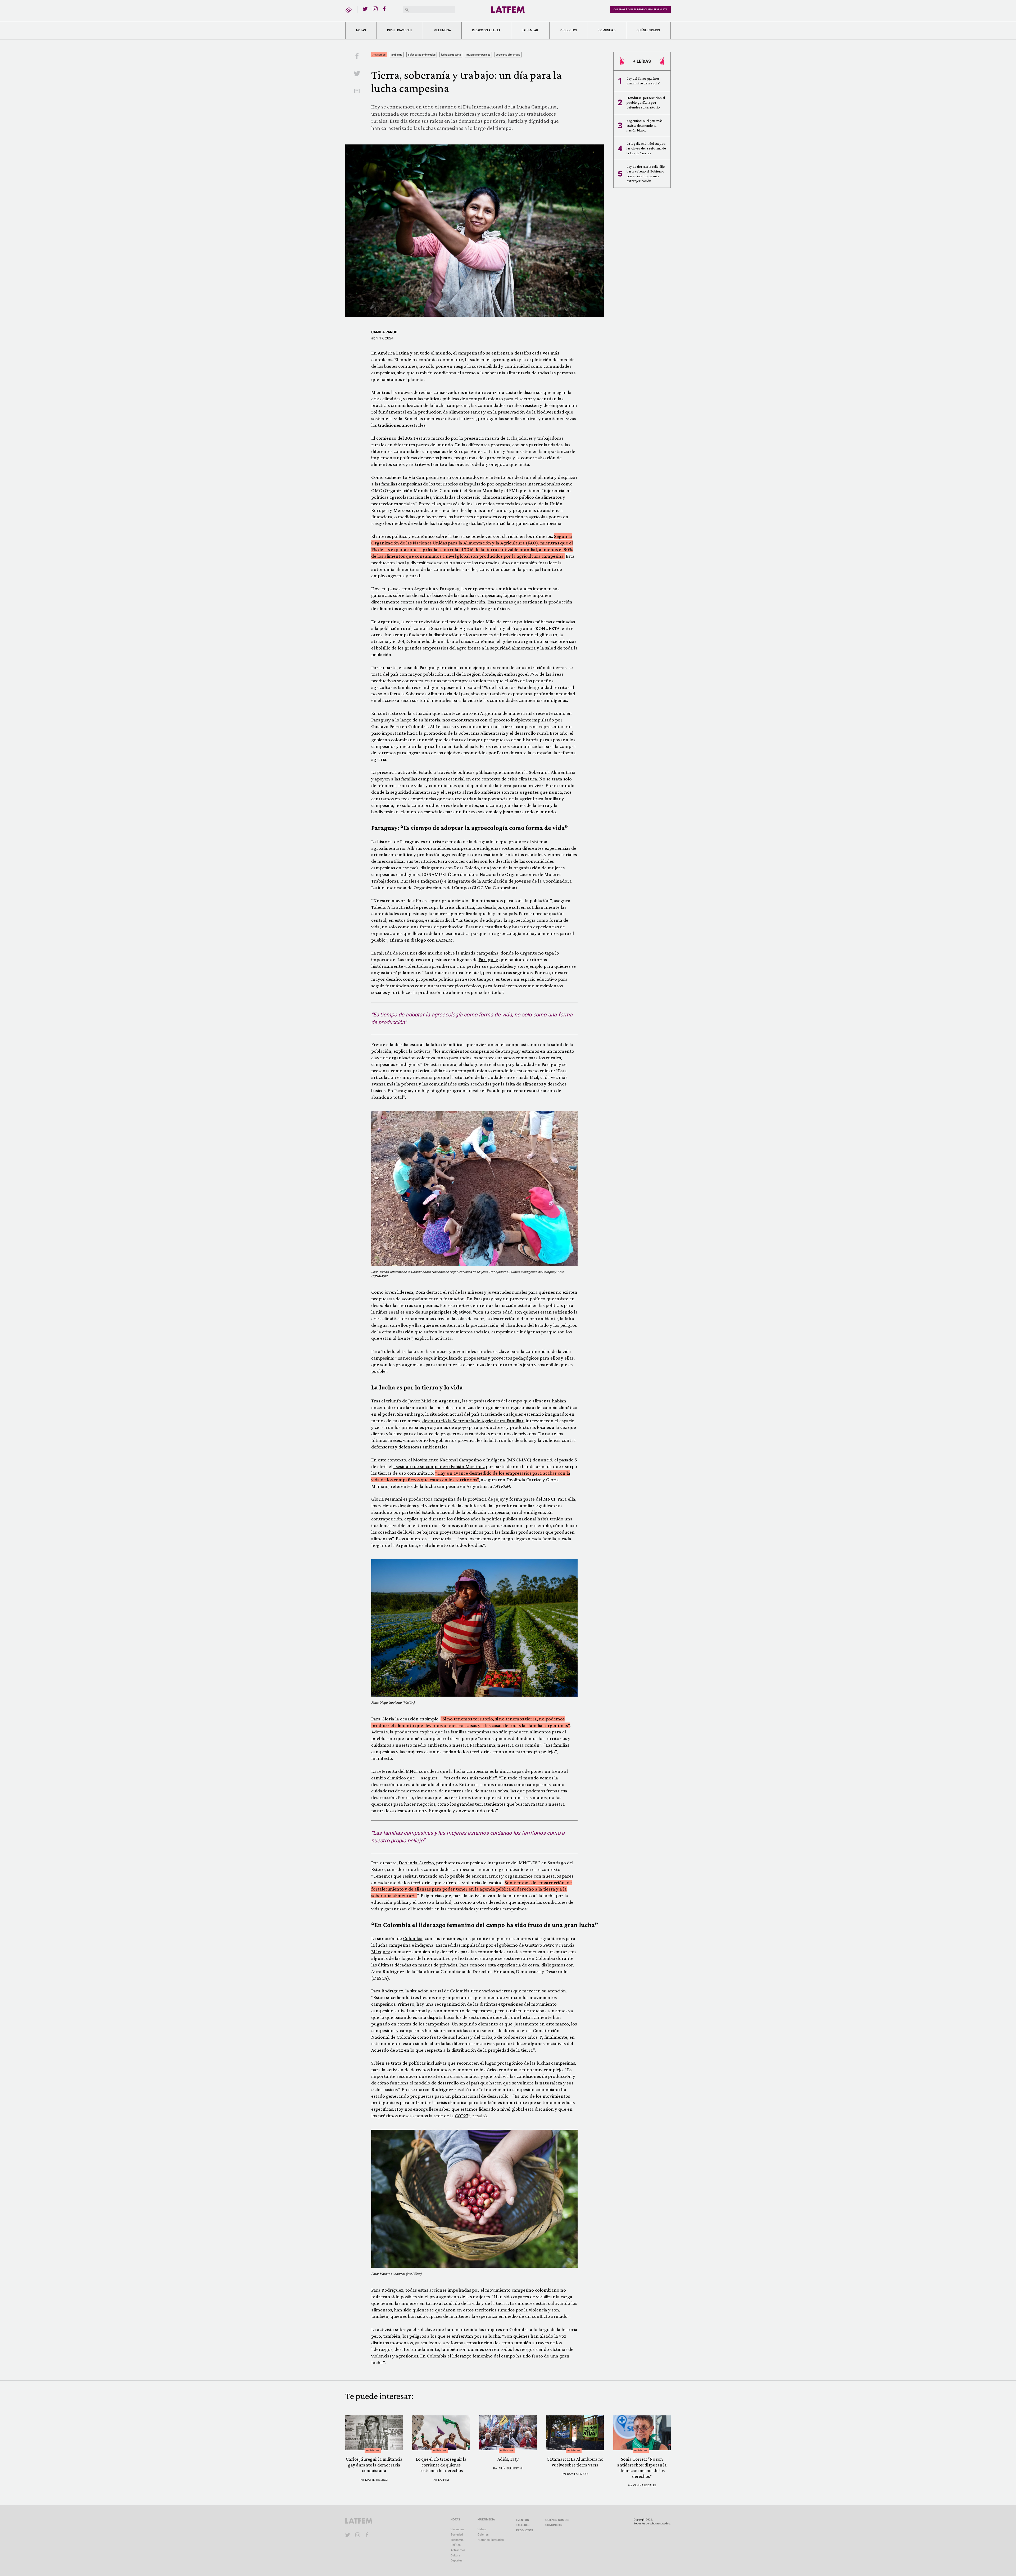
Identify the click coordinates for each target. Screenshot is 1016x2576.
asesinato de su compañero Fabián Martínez (439, 1466)
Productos (568, 30)
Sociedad (457, 2535)
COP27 (462, 2116)
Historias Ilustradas (491, 2540)
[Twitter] (365, 9)
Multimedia (442, 30)
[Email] (357, 92)
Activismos (379, 55)
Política (456, 2545)
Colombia (413, 1938)
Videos (482, 2529)
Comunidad (607, 30)
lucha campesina (451, 55)
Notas (361, 30)
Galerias (483, 2535)
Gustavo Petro (540, 1945)
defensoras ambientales (422, 55)
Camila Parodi (385, 332)
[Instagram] (375, 9)
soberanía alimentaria (508, 55)
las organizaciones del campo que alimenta (506, 1401)
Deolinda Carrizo (416, 1863)
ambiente (397, 55)
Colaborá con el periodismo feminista (640, 10)
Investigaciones (400, 30)
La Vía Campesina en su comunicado (440, 477)
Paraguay (488, 959)
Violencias (457, 2529)
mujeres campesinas (478, 55)
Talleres (523, 2525)
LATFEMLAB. (530, 30)
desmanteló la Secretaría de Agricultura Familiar (473, 1421)
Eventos (522, 2520)
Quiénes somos (648, 30)
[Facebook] (385, 9)
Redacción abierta (486, 30)
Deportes (457, 2561)
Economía (457, 2540)
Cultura (455, 2555)
